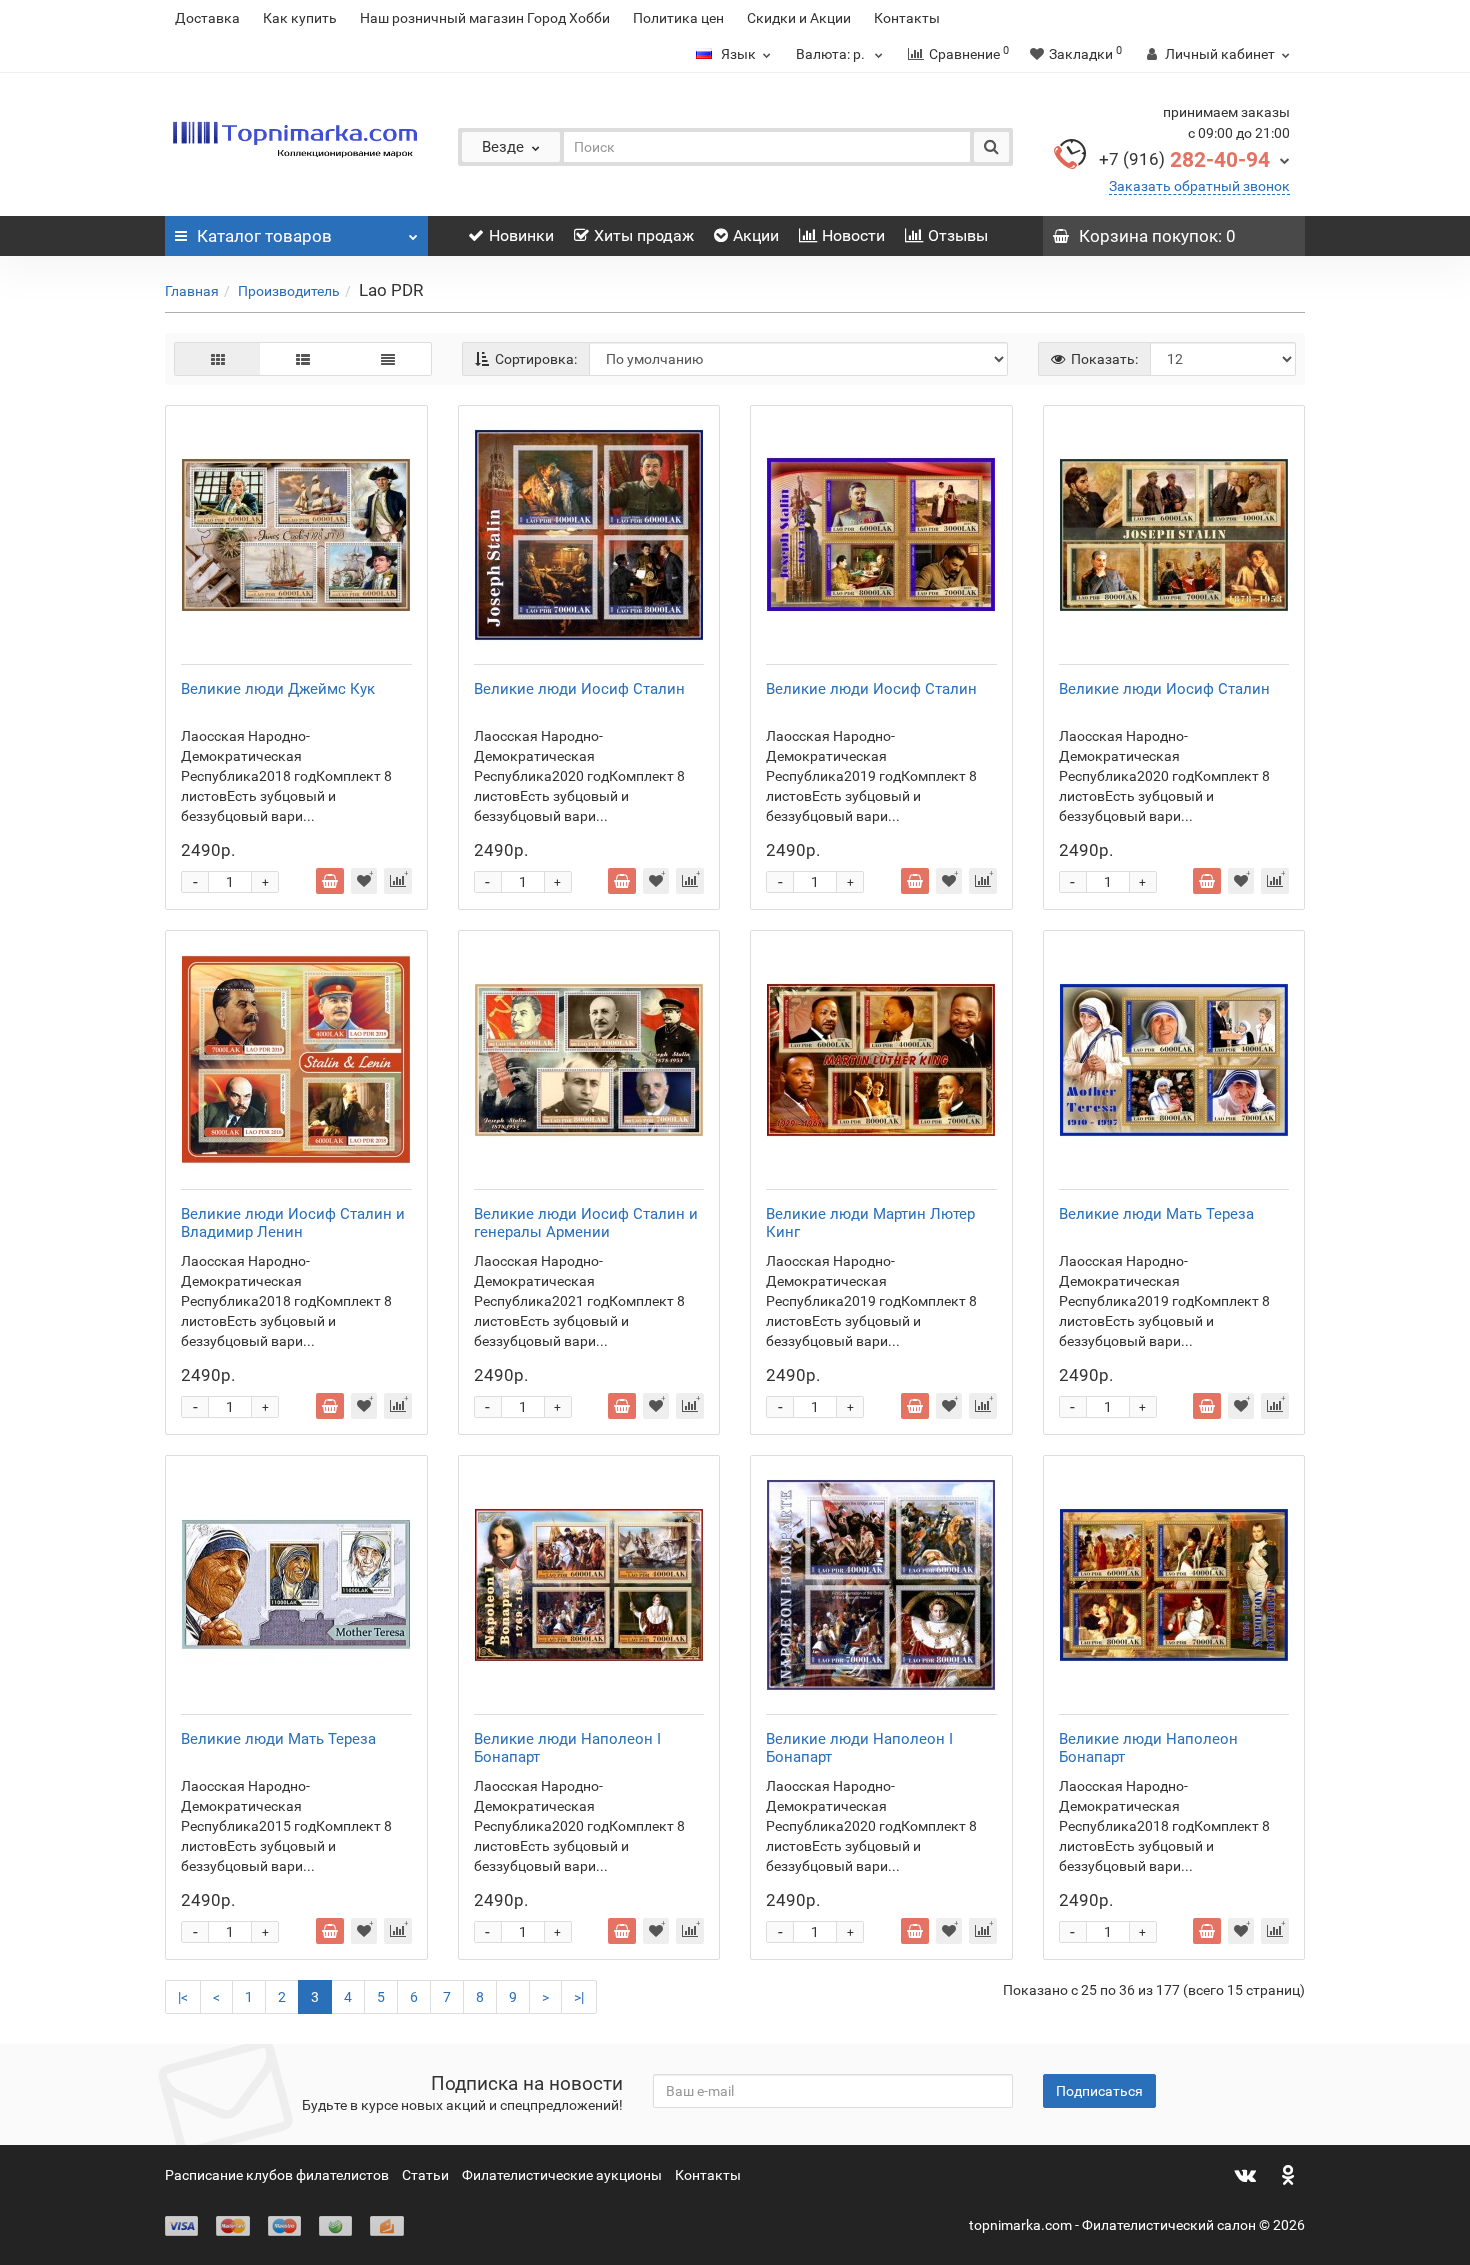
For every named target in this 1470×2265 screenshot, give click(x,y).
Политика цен (678, 18)
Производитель (289, 291)
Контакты (907, 18)
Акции (756, 235)
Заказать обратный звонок (1199, 186)
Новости (853, 235)
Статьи (425, 2175)
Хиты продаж (644, 235)
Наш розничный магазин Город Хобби (485, 18)
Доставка (207, 18)
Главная (192, 291)
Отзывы (958, 235)
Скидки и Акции (799, 18)
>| (579, 1997)
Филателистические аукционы (562, 2175)
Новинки (521, 235)
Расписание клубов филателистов (277, 2175)
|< (183, 1997)
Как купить (300, 18)
